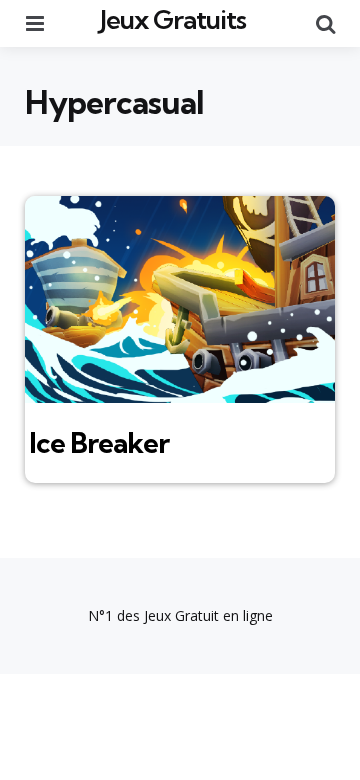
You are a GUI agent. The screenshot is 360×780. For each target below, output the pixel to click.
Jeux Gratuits (173, 19)
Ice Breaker (99, 442)
